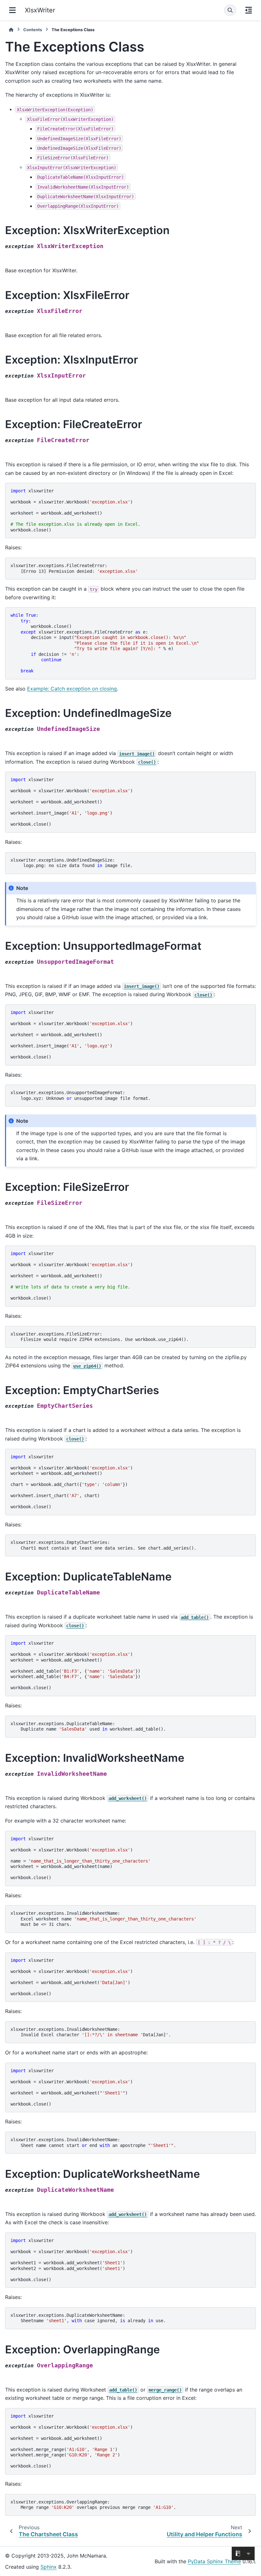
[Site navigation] (12, 10)
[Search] (230, 10)
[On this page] (249, 10)
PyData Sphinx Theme (214, 2561)
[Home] (11, 30)
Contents (33, 30)
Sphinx (49, 2567)
